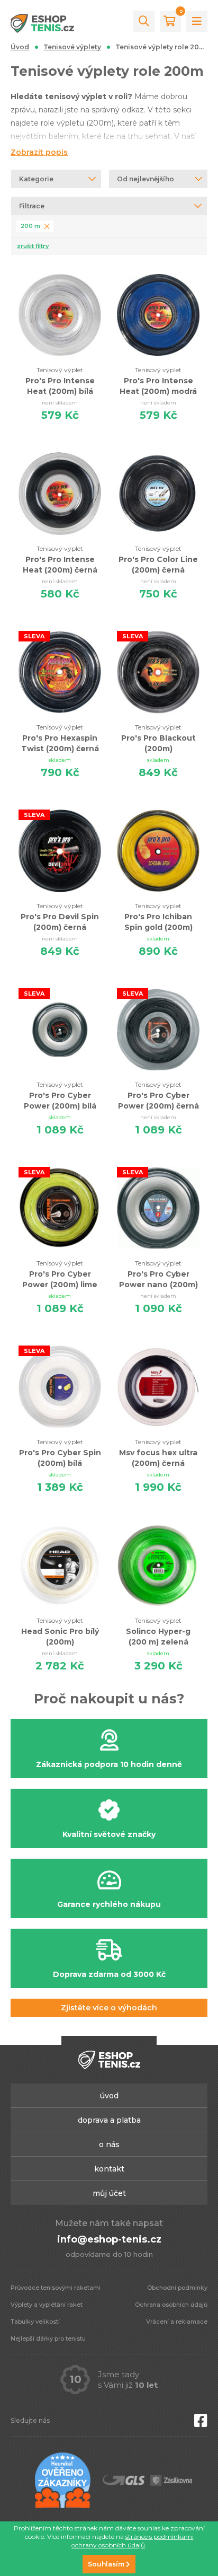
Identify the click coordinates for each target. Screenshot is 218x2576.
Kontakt (109, 2169)
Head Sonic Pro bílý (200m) (60, 1632)
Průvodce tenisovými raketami (56, 2288)
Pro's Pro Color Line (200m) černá (158, 560)
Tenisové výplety (72, 47)
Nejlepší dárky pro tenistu (48, 2338)
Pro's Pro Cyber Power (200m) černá (158, 1096)
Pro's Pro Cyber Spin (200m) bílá (60, 1453)
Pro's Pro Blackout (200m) (158, 738)
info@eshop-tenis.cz (109, 2239)
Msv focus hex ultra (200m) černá (158, 1453)
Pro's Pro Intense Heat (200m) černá (60, 560)
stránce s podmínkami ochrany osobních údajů (133, 2541)
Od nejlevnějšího (146, 179)
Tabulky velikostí (35, 2322)
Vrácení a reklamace (177, 2322)
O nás (109, 2144)
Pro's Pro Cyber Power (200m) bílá (60, 1096)
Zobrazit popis (39, 152)
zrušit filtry (33, 246)
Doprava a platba (109, 2120)
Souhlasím (107, 2564)
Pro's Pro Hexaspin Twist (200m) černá (60, 738)
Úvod (20, 47)
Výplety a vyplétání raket (47, 2305)
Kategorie (36, 179)
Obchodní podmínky (177, 2288)
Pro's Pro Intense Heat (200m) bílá (60, 381)
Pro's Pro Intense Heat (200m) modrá (158, 381)
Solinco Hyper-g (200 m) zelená (158, 1632)
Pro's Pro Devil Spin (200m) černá (60, 917)
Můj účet (109, 2193)
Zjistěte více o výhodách (109, 2008)
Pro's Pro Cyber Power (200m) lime (60, 1274)
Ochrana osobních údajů (171, 2305)
